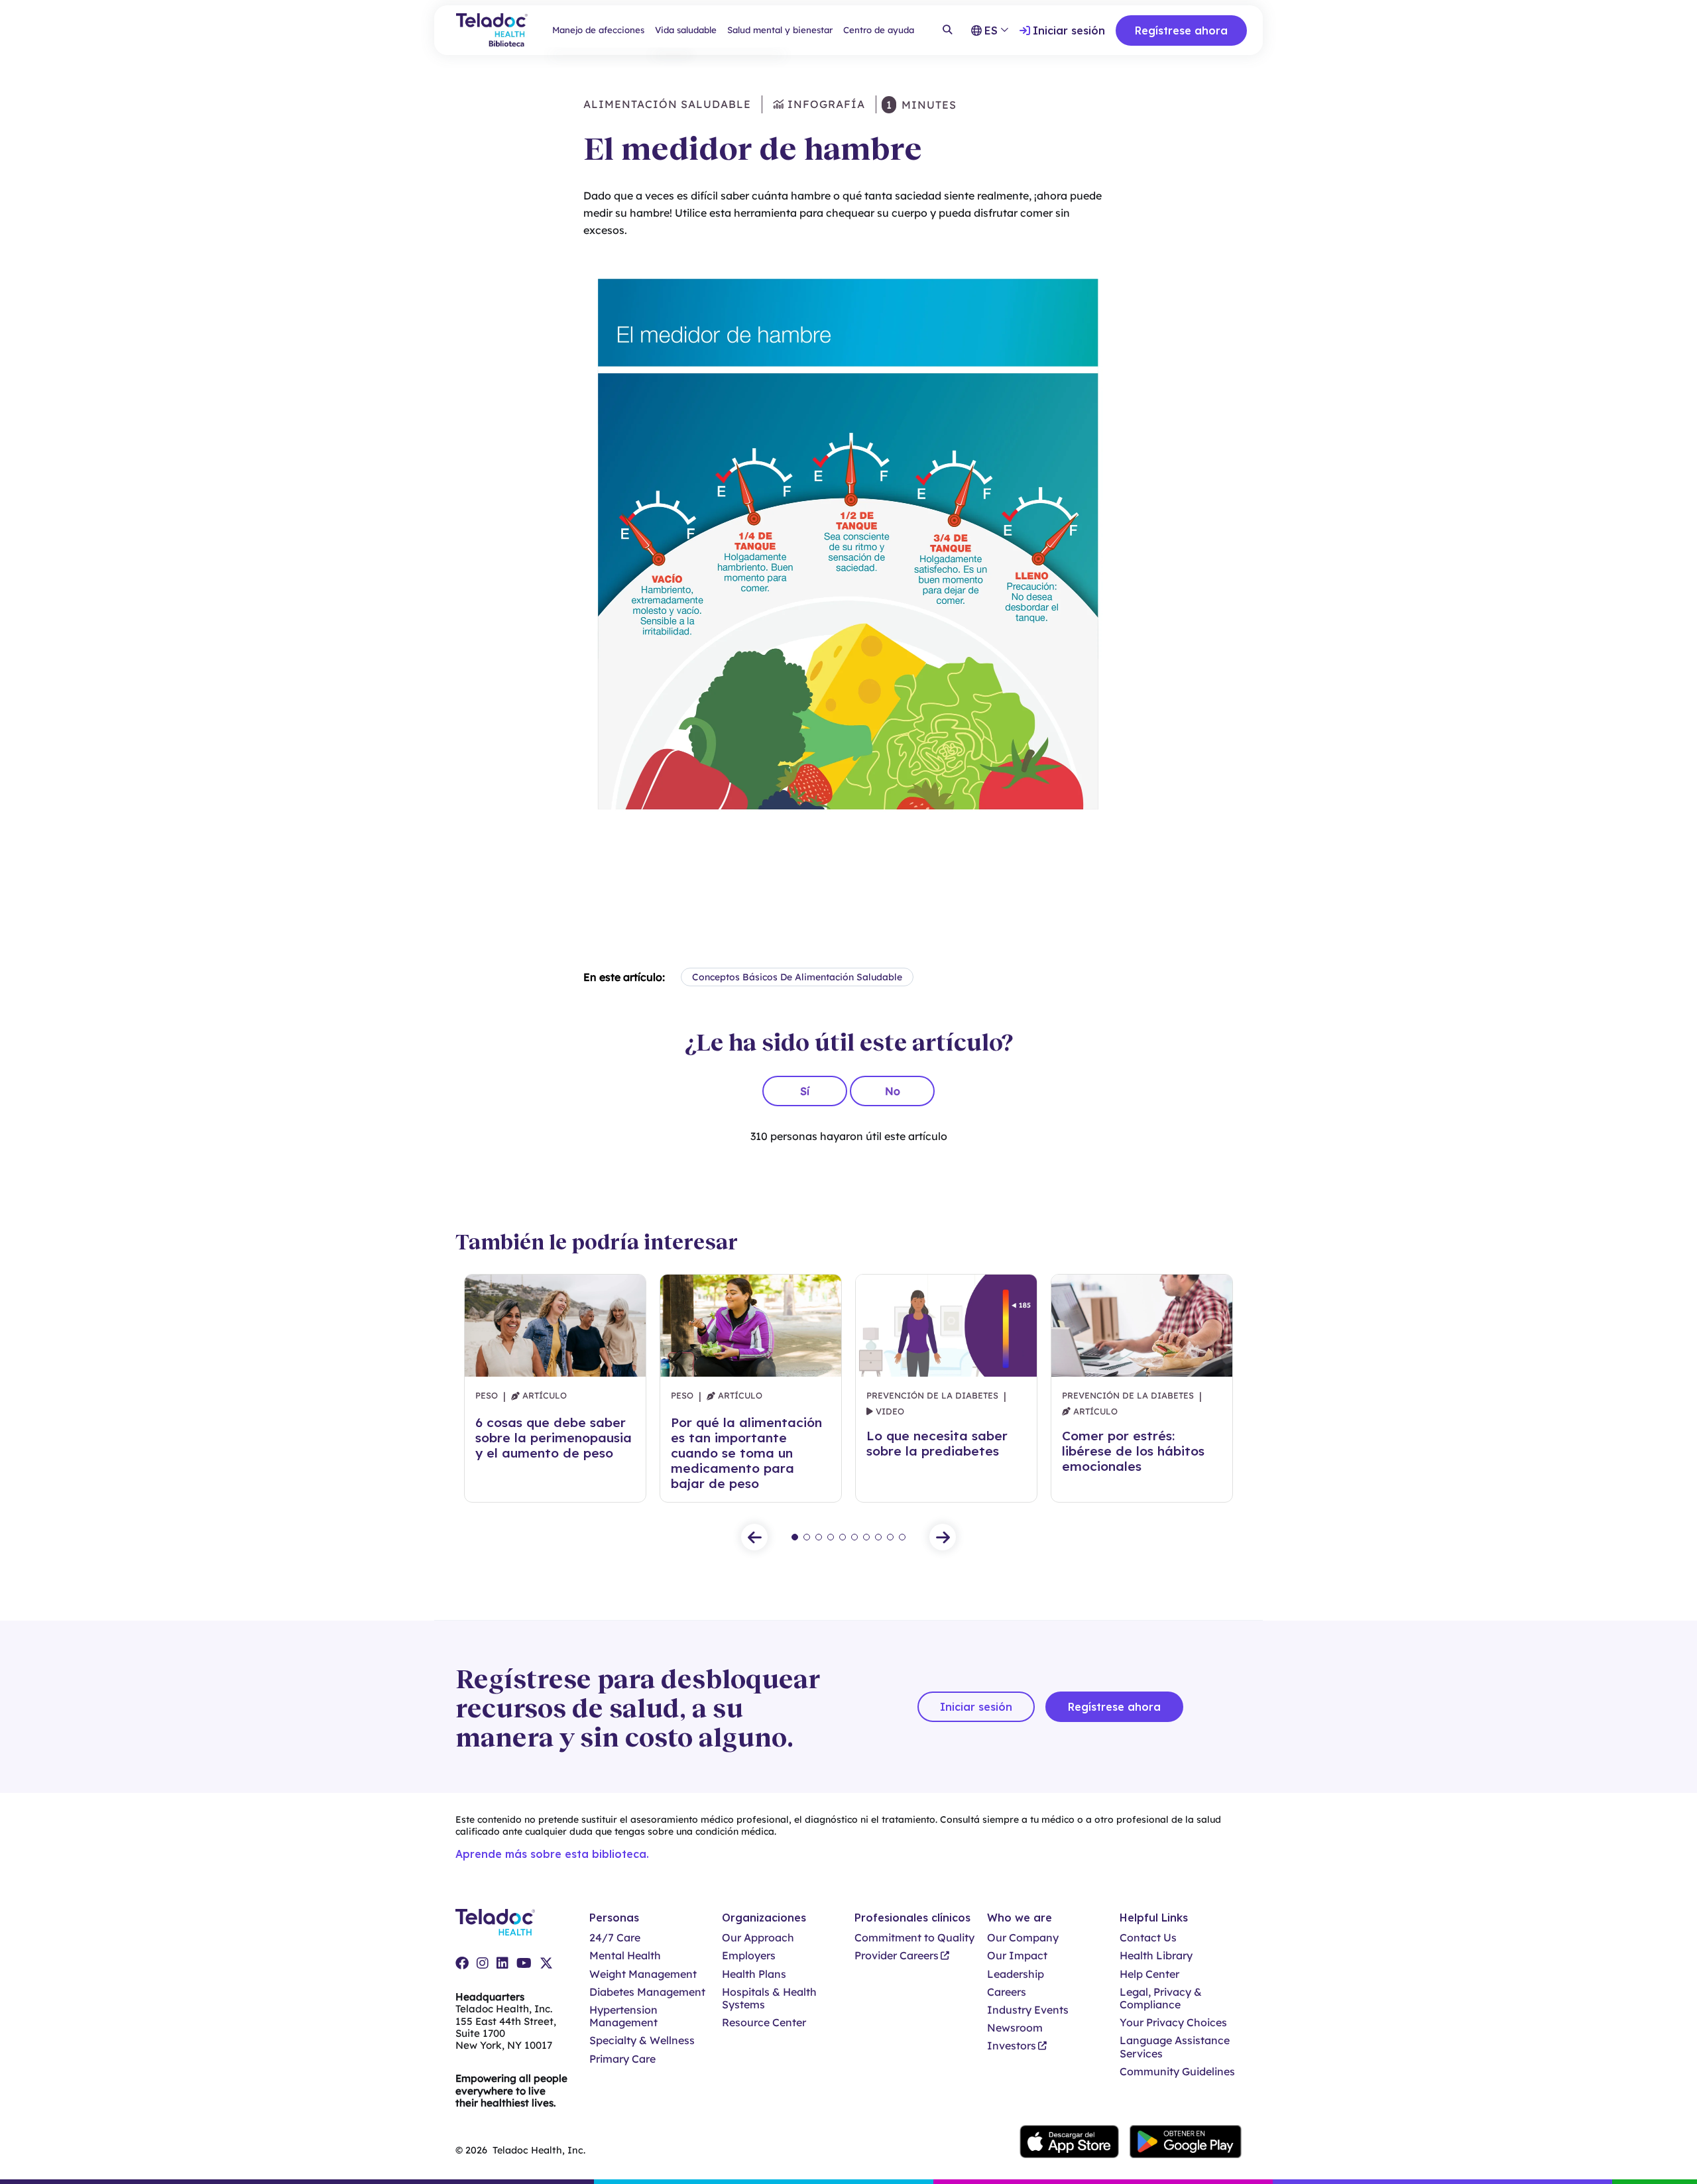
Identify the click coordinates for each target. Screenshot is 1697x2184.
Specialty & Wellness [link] (642, 2040)
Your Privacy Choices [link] (1173, 2023)
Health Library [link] (1156, 1956)
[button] (754, 1537)
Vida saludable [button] (686, 30)
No (893, 1091)
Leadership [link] (1016, 1974)
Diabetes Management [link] (647, 1992)
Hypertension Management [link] (623, 2016)
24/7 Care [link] (615, 1938)
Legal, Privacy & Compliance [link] (1161, 1998)
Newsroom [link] (1015, 2028)
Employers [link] (749, 1956)
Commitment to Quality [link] (914, 1938)
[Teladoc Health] (495, 1922)
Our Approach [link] (758, 1938)
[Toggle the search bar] (947, 30)
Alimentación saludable (667, 104)
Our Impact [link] (1017, 1956)
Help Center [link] (1149, 1974)
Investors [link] (1012, 2046)
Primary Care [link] (622, 2059)
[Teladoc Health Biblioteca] (492, 30)
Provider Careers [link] (897, 1956)
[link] (462, 1963)
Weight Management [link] (643, 1974)
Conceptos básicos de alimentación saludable (797, 977)
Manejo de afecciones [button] (598, 30)
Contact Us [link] (1148, 1938)
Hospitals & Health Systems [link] (769, 1998)
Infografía (825, 104)
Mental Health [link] (625, 1956)
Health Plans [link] (754, 1974)
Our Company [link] (1023, 1938)
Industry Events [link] (1028, 2010)
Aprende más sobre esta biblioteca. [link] (552, 1854)
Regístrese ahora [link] (1181, 30)
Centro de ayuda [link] (879, 30)
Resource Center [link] (764, 2023)
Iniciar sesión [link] (1069, 30)
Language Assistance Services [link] (1175, 2047)
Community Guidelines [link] (1177, 2072)
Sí (805, 1091)
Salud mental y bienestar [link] (780, 30)
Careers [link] (1007, 1992)
